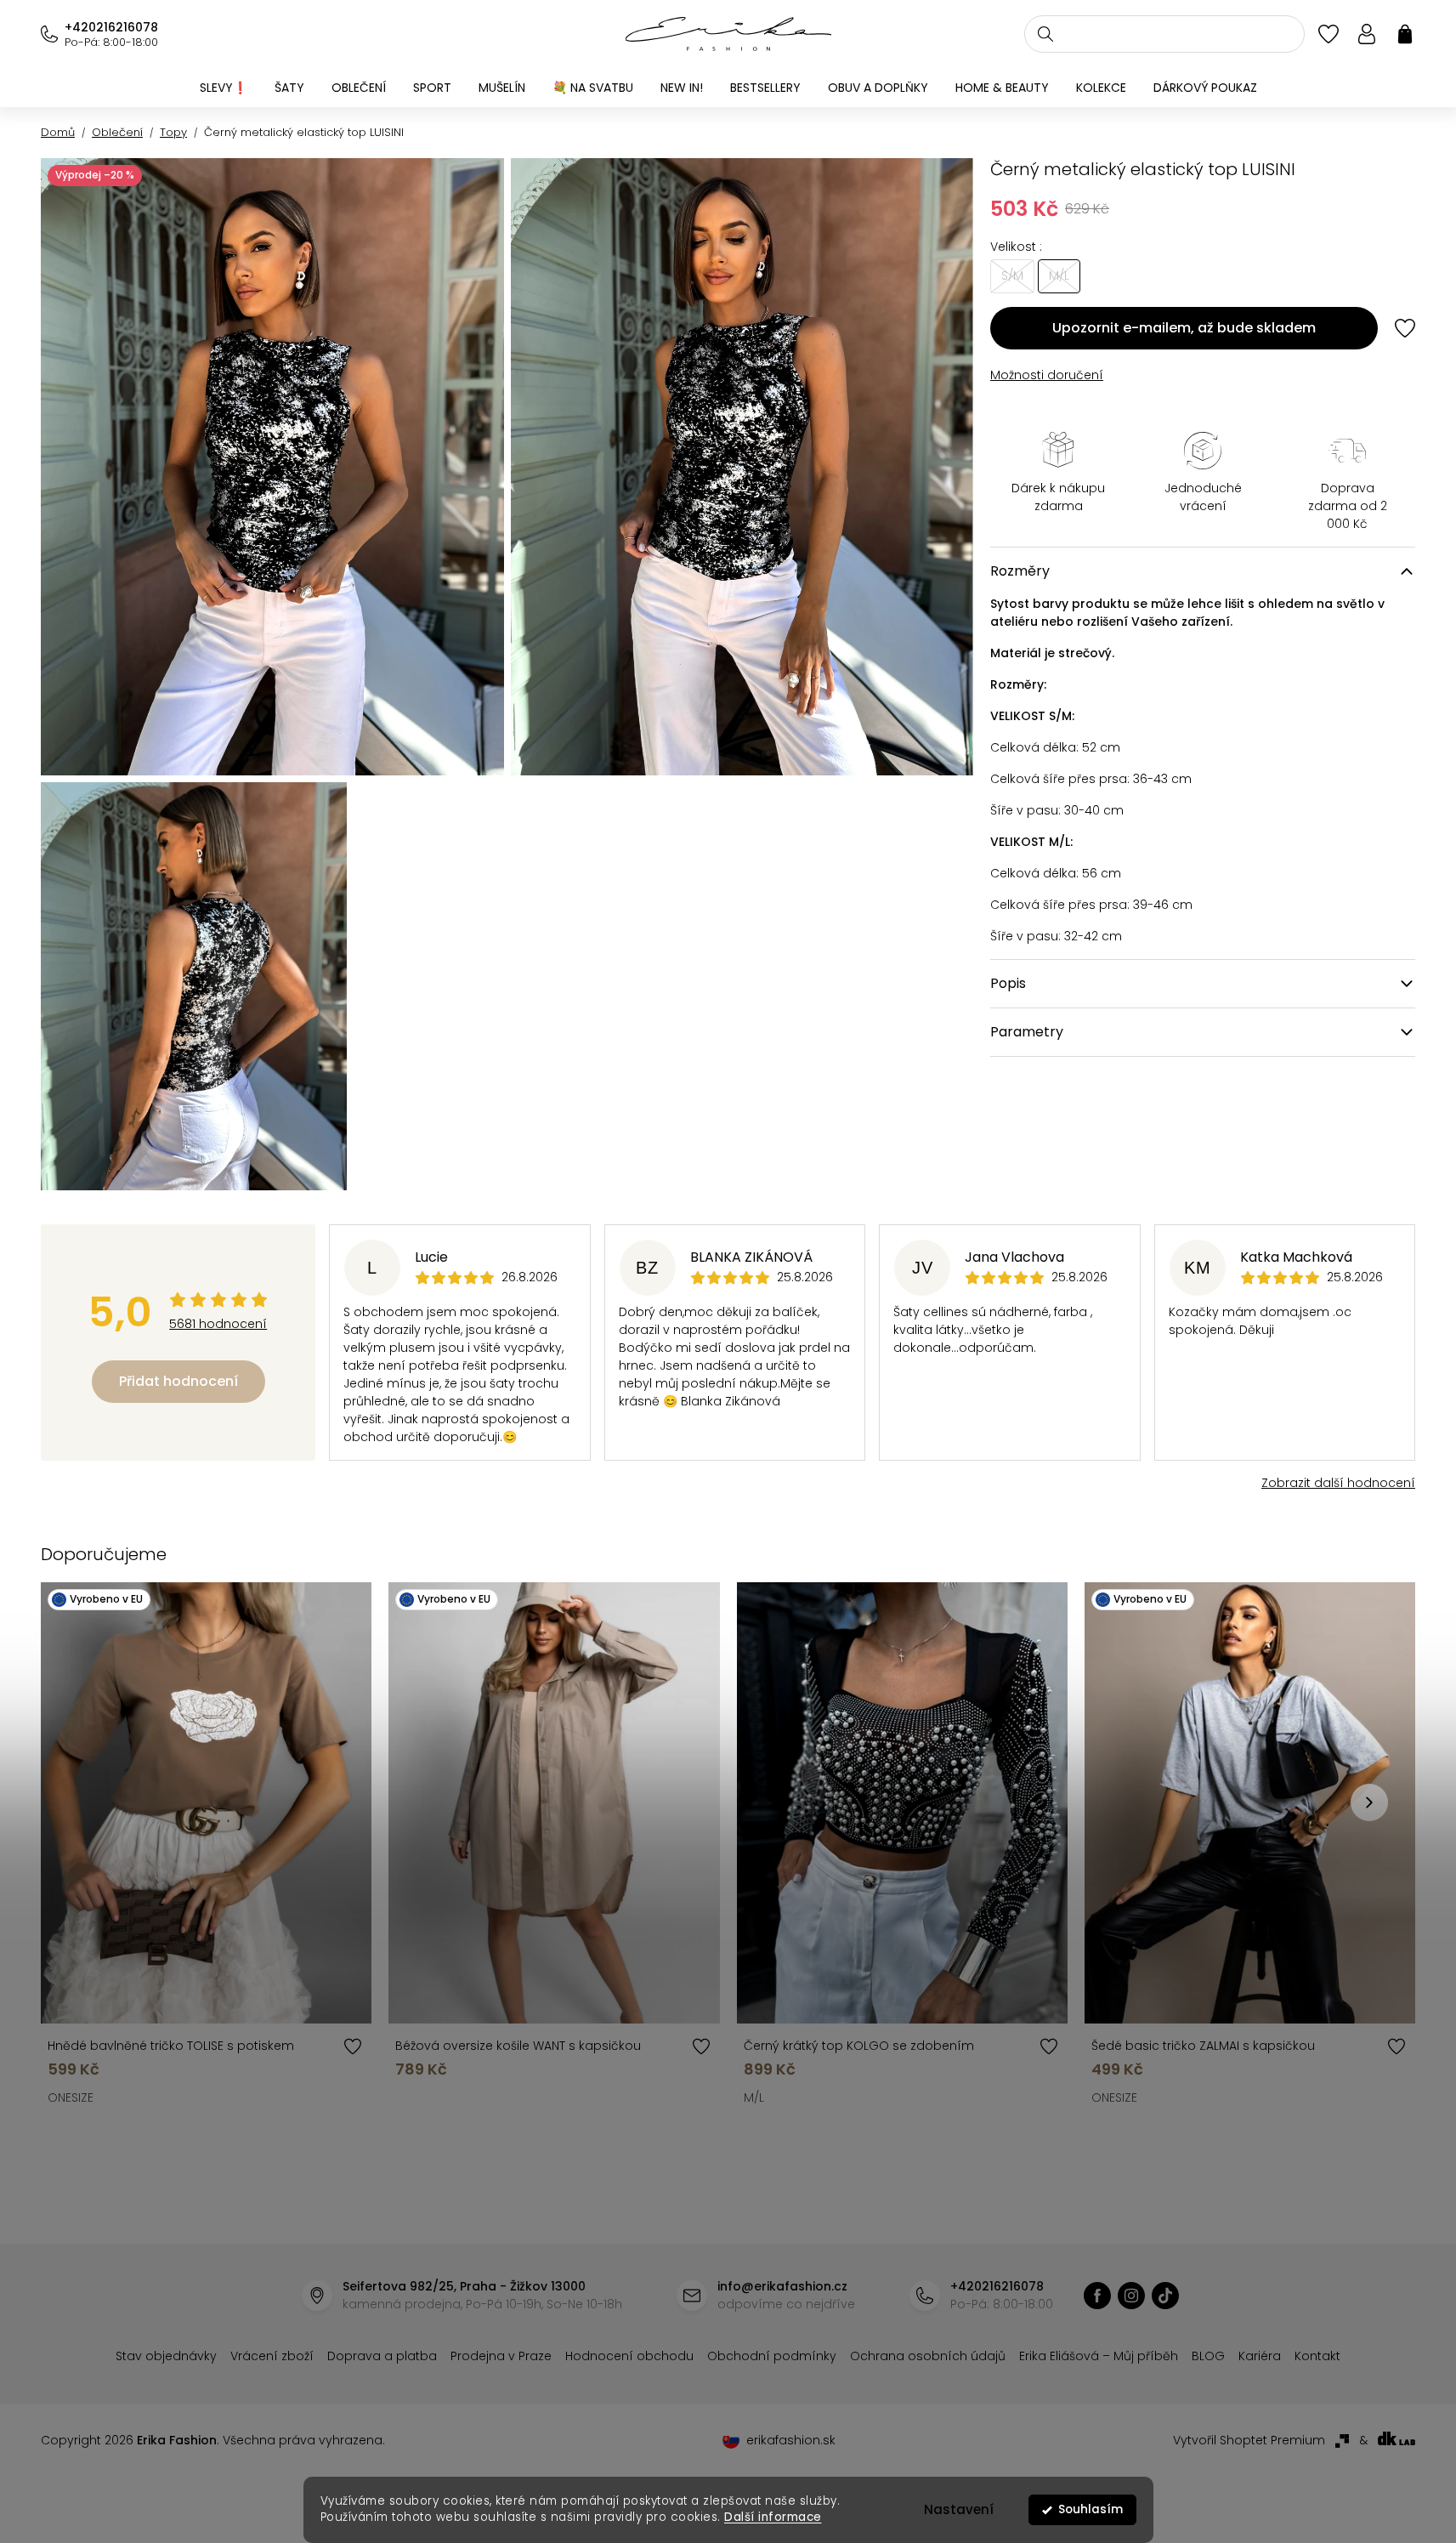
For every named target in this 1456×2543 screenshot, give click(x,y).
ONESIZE (71, 2097)
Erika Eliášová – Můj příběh (1099, 2356)
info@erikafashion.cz (782, 2286)
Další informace (773, 2517)
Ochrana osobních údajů (928, 2356)
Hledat (1045, 34)
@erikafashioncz (1165, 2296)
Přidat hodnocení (178, 1381)
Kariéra (1260, 2356)
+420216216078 (111, 27)
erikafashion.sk (791, 2440)
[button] (1369, 1802)
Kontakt (1317, 2356)
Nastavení (959, 2509)
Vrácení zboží (272, 2356)
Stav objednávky (166, 2356)
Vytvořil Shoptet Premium (1249, 2440)
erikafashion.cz (1097, 2296)
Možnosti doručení (1047, 375)
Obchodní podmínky (772, 2356)
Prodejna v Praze (501, 2356)
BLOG (1208, 2356)
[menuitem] (224, 88)
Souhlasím (1091, 2509)
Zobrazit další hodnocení (1338, 1483)
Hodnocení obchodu (629, 2356)
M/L (754, 2097)
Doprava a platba (382, 2356)
